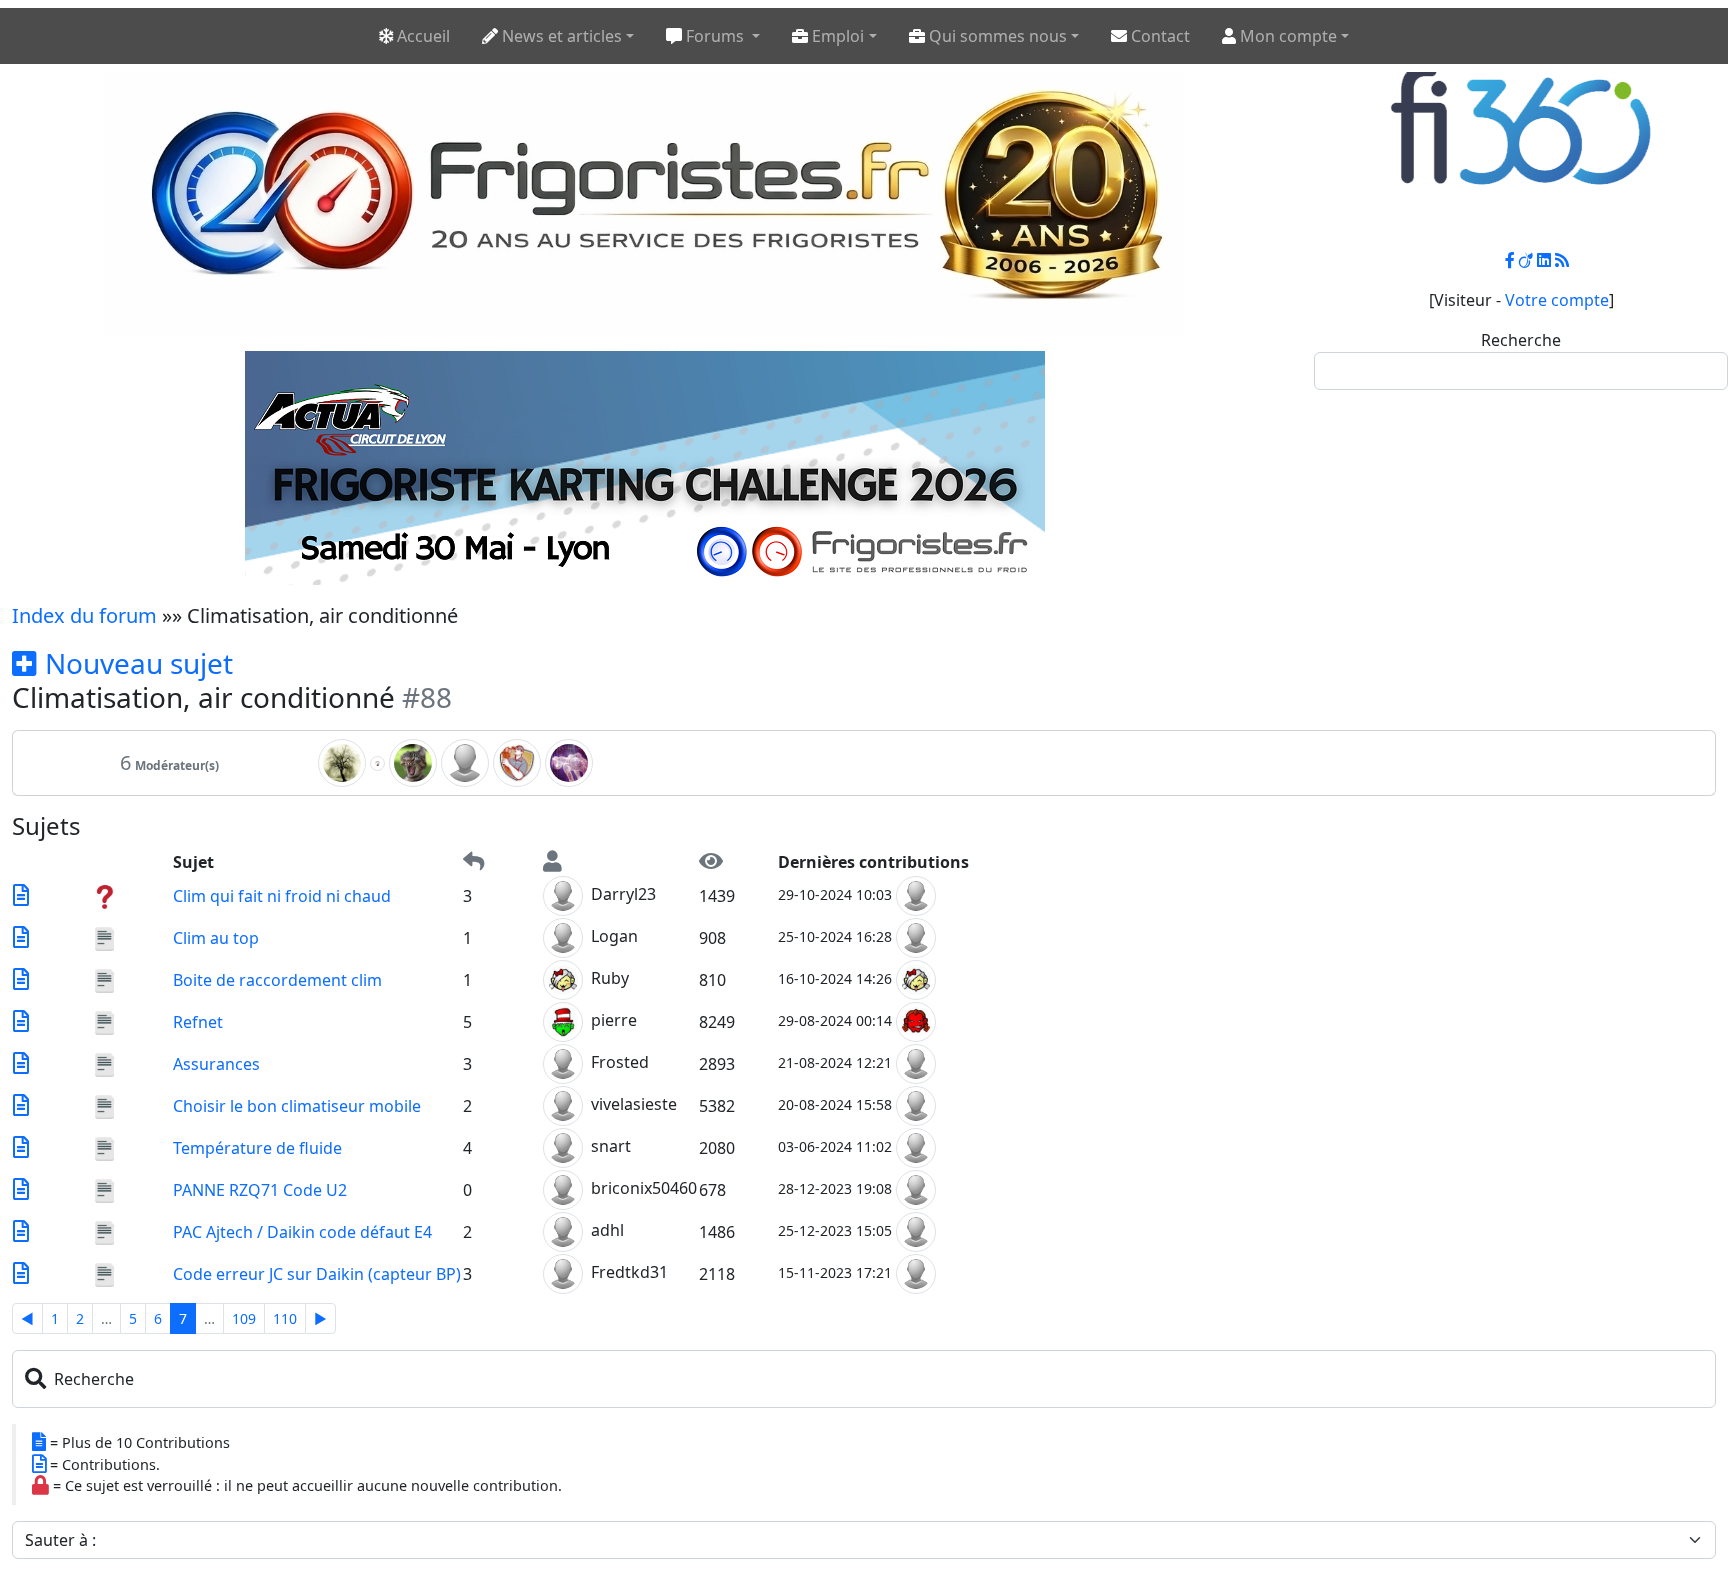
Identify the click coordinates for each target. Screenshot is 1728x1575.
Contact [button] (1158, 36)
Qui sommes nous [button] (996, 36)
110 (285, 1318)
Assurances (216, 1064)
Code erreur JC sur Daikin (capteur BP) (317, 1274)
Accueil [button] (421, 36)
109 (244, 1318)
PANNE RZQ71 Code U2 (260, 1190)
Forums (715, 36)
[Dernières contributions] (21, 896)
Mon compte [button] (1286, 36)
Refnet (198, 1022)
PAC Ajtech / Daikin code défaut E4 (302, 1232)
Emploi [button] (836, 36)
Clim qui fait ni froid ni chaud (282, 896)
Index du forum (84, 615)
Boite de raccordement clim (277, 980)
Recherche (1521, 340)
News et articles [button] (560, 36)
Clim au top (216, 938)
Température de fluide (257, 1148)
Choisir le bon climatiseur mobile (297, 1106)
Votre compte (1557, 300)
